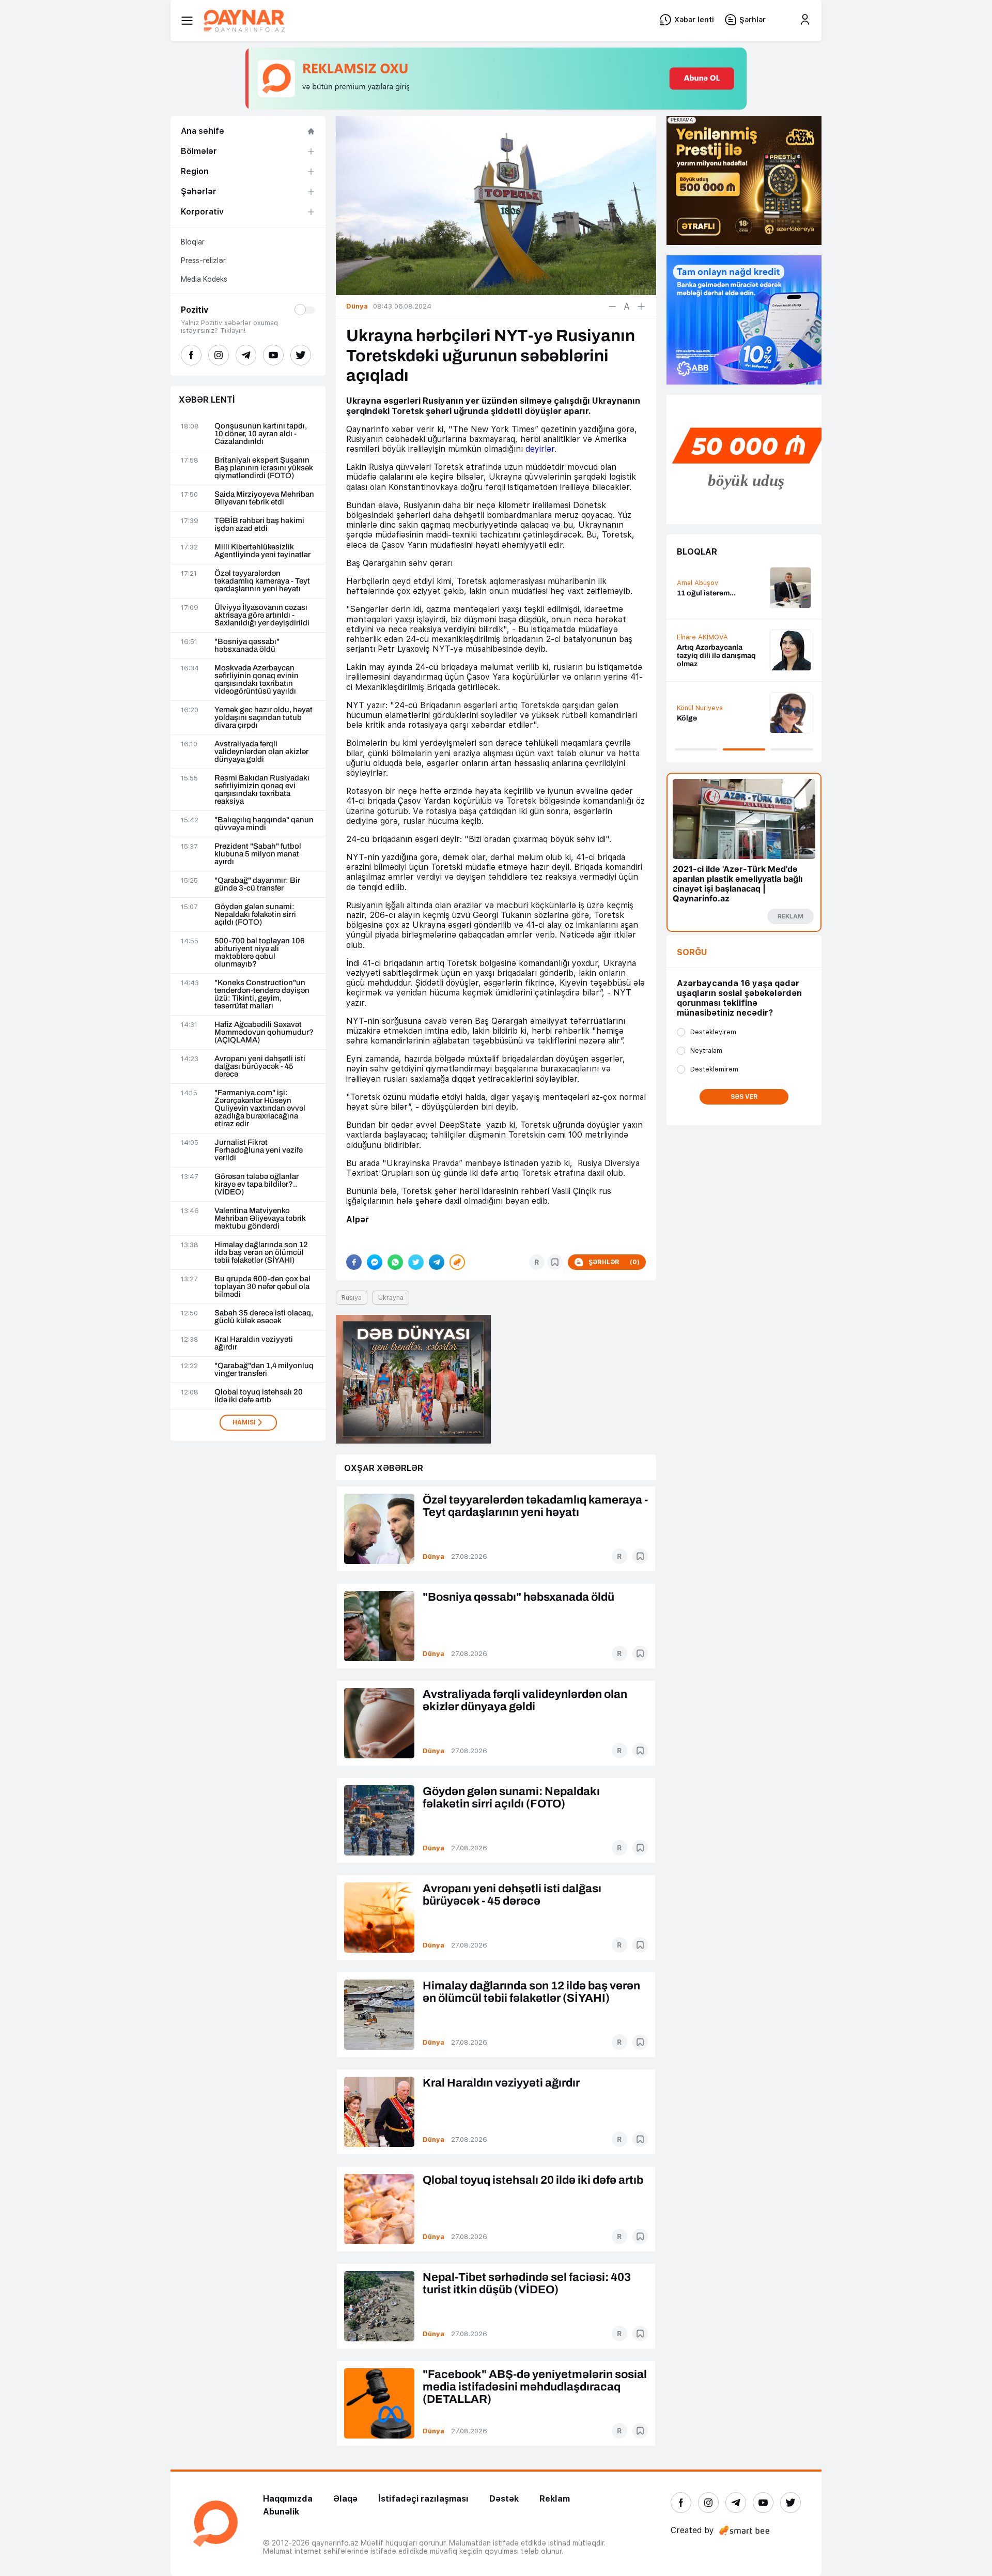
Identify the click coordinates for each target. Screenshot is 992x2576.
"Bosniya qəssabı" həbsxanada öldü (247, 646)
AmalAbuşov (698, 583)
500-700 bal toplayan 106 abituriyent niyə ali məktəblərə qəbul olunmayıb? (260, 953)
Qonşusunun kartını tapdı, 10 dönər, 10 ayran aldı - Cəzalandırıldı (261, 434)
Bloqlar (193, 242)
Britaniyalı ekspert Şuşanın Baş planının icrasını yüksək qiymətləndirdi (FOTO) (264, 468)
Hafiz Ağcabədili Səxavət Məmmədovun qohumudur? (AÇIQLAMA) (264, 1032)
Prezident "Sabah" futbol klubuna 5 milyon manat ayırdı (258, 854)
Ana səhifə (203, 131)
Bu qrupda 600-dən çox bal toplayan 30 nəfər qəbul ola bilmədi (262, 1287)
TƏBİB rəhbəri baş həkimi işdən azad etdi (259, 525)
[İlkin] (627, 306)
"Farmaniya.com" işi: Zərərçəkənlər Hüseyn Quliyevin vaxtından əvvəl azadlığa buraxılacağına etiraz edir (260, 1108)
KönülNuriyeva (700, 708)
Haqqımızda (288, 2499)
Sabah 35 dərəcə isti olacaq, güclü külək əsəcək (264, 1317)
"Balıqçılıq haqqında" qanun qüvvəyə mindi (264, 824)
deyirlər (540, 449)
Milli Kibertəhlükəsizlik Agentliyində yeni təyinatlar (262, 551)
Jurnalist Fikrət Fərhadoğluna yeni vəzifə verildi (259, 1150)
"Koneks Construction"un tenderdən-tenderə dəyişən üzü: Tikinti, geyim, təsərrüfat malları (262, 994)
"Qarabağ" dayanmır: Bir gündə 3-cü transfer (257, 884)
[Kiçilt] (612, 306)
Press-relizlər (203, 260)
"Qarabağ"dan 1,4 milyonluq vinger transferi (264, 1370)
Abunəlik (281, 2512)
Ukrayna (391, 1298)
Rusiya (352, 1298)
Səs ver (744, 1097)
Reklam (555, 2499)
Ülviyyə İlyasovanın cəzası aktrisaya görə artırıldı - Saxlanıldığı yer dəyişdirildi (262, 615)
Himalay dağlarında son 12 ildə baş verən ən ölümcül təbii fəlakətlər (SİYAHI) (261, 1253)
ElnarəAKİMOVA (702, 637)
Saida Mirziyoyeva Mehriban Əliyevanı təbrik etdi (264, 498)
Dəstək (504, 2499)
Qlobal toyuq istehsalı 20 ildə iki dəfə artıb (259, 1396)
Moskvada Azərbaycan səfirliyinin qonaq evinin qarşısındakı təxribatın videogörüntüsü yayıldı (257, 680)
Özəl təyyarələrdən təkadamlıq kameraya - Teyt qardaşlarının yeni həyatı (262, 581)
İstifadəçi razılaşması (423, 2499)
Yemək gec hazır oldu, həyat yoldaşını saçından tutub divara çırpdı (263, 718)
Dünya (433, 1557)
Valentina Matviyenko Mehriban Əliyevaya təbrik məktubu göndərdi (260, 1218)
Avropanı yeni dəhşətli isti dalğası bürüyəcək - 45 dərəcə (260, 1067)
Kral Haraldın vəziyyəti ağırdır (254, 1343)
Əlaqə (345, 2499)
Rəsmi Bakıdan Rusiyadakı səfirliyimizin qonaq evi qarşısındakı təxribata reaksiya (262, 790)
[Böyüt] (641, 306)
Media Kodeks (204, 279)
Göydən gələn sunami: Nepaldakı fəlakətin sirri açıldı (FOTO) (255, 915)
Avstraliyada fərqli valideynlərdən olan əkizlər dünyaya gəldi (261, 752)
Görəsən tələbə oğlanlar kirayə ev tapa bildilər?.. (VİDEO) (257, 1184)
